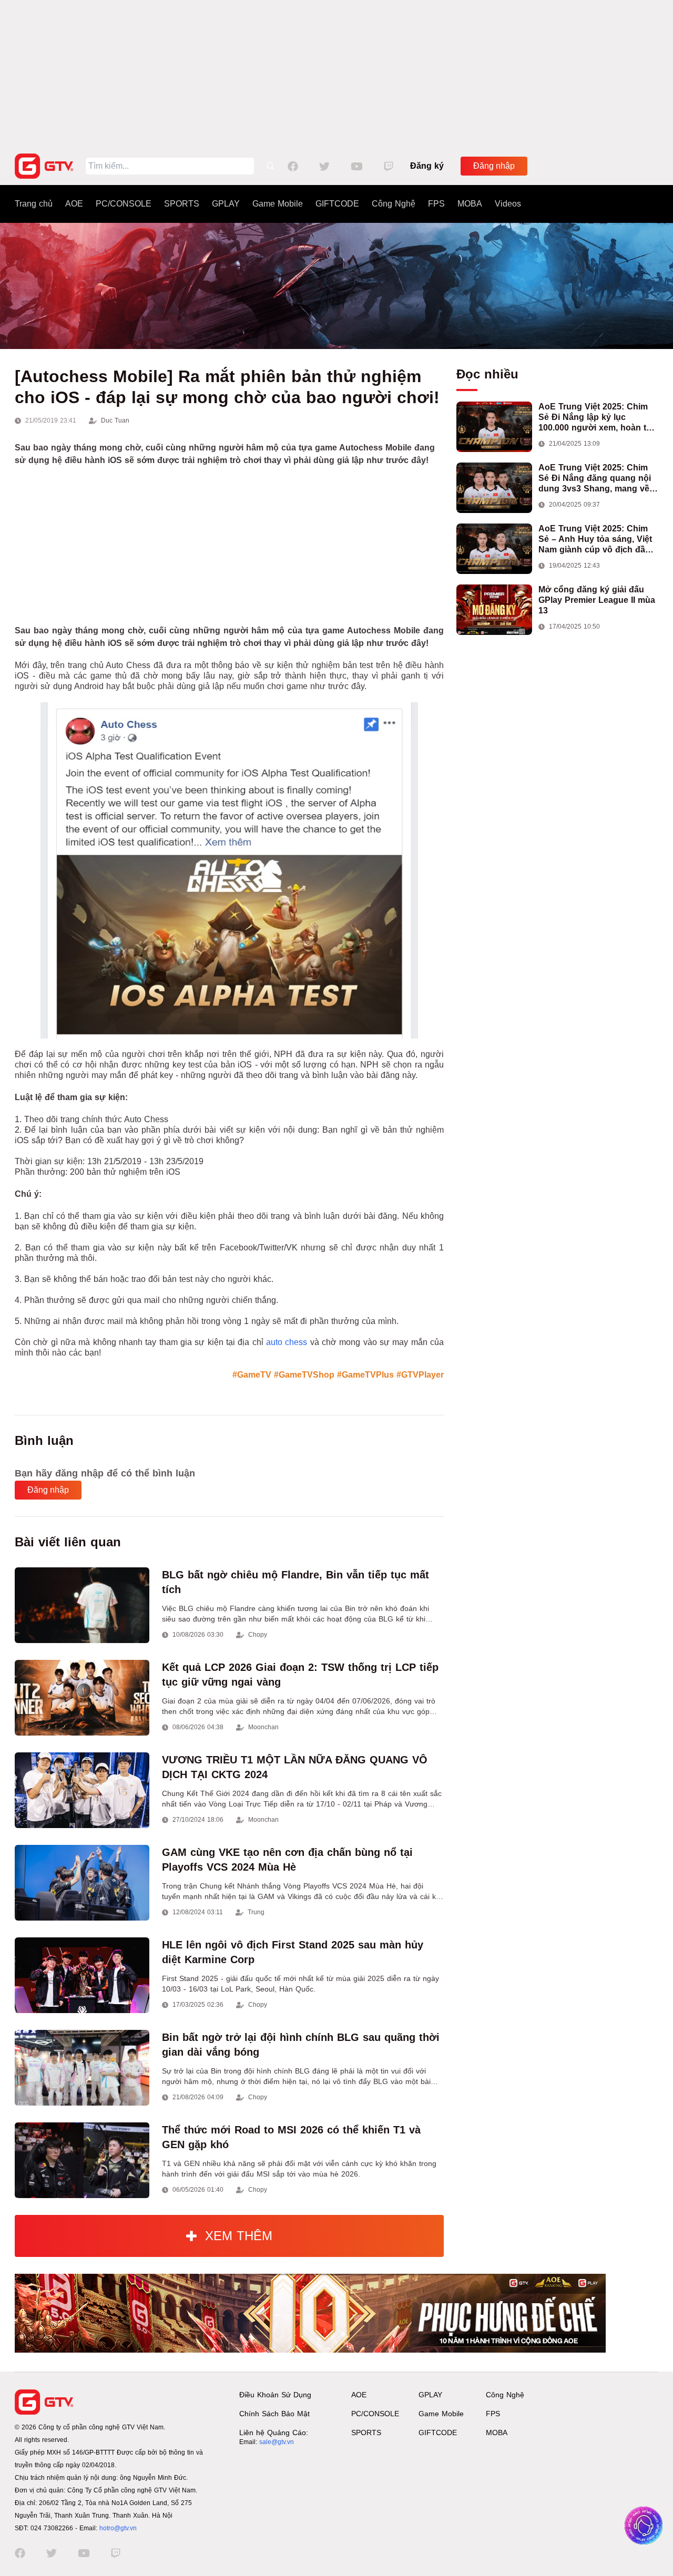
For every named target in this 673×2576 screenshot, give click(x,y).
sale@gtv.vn (277, 2442)
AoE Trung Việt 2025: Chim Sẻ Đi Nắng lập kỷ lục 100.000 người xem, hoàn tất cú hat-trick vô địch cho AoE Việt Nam (596, 418)
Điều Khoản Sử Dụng (275, 2395)
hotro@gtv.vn (118, 2528)
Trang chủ (34, 204)
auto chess (287, 1342)
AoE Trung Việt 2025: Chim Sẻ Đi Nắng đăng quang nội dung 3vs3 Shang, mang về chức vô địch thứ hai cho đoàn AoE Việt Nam (595, 479)
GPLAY (226, 204)
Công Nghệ (394, 204)
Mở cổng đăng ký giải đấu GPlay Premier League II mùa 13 (597, 600)
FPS (436, 204)
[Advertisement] (336, 74)
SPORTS (182, 204)
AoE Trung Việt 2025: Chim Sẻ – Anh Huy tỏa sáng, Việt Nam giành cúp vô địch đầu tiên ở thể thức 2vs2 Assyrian (598, 540)
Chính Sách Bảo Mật (274, 2414)
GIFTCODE (337, 204)
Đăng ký (427, 166)
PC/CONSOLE (124, 204)
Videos (508, 204)
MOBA (470, 204)
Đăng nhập (494, 166)
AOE (74, 204)
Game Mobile (278, 204)
